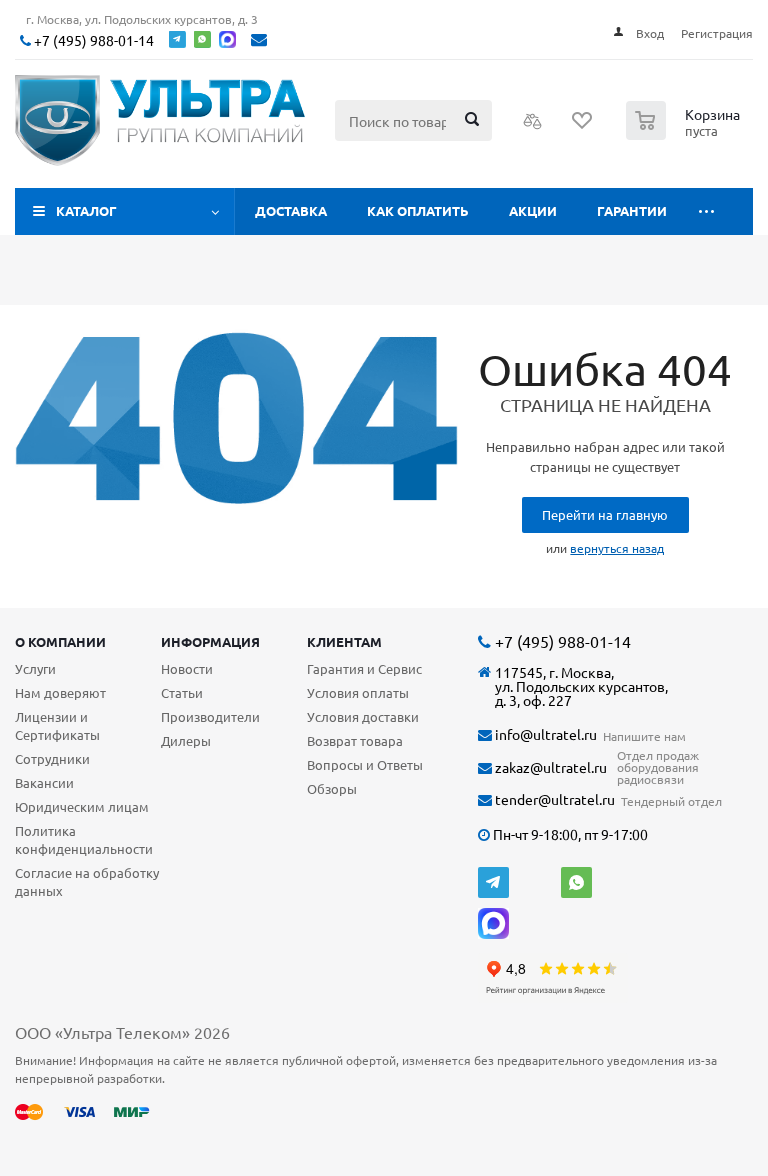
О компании (60, 641)
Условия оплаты (358, 692)
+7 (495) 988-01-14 (92, 40)
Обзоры (332, 788)
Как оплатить (418, 210)
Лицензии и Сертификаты (57, 725)
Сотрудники (52, 758)
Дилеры (186, 740)
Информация (210, 641)
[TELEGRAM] (493, 882)
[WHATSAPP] (576, 882)
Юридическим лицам (82, 806)
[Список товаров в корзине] (685, 134)
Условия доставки (363, 716)
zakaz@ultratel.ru (549, 767)
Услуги (35, 668)
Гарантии (632, 210)
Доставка (291, 210)
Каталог (86, 210)
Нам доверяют (60, 692)
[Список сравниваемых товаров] (533, 127)
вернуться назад (617, 548)
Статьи (182, 692)
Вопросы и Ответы (365, 764)
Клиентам (344, 641)
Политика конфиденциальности (84, 839)
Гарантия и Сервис (364, 668)
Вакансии (44, 782)
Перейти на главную (605, 514)
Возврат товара (355, 740)
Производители (210, 716)
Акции (533, 210)
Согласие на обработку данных (87, 881)
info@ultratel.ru (544, 734)
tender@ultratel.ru (553, 799)
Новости (187, 668)
